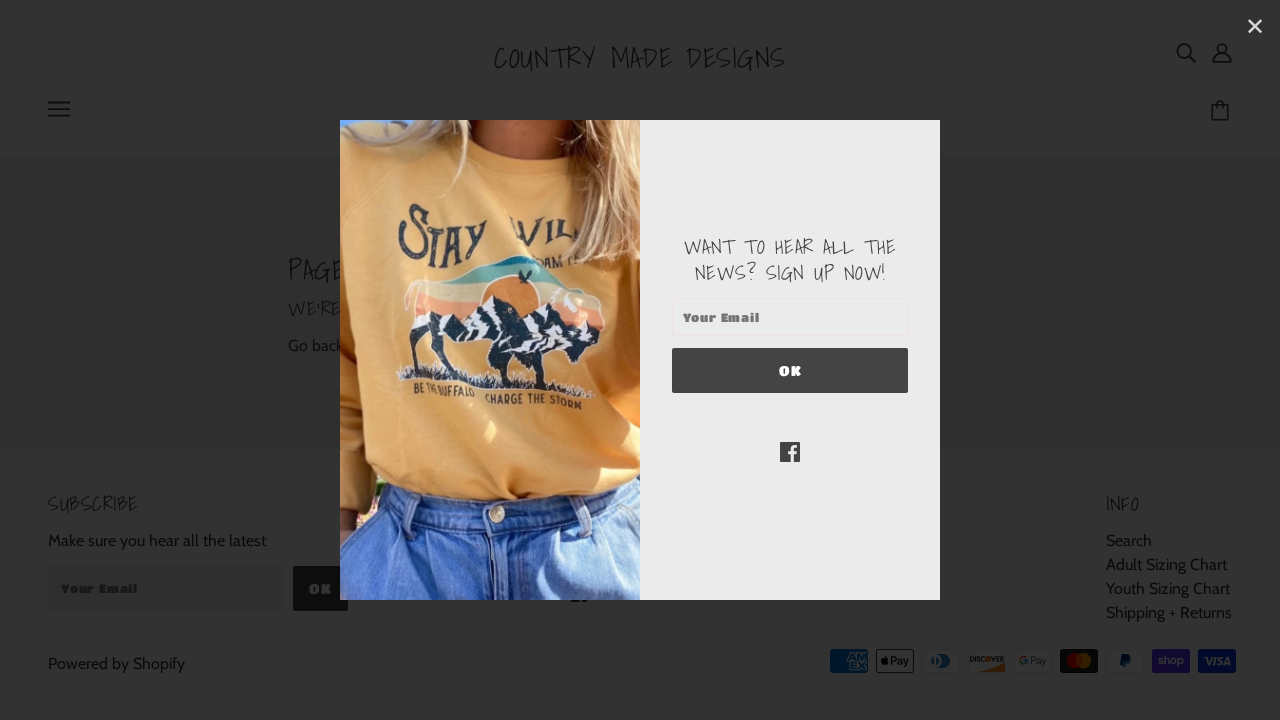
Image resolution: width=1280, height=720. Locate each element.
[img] (790, 451)
